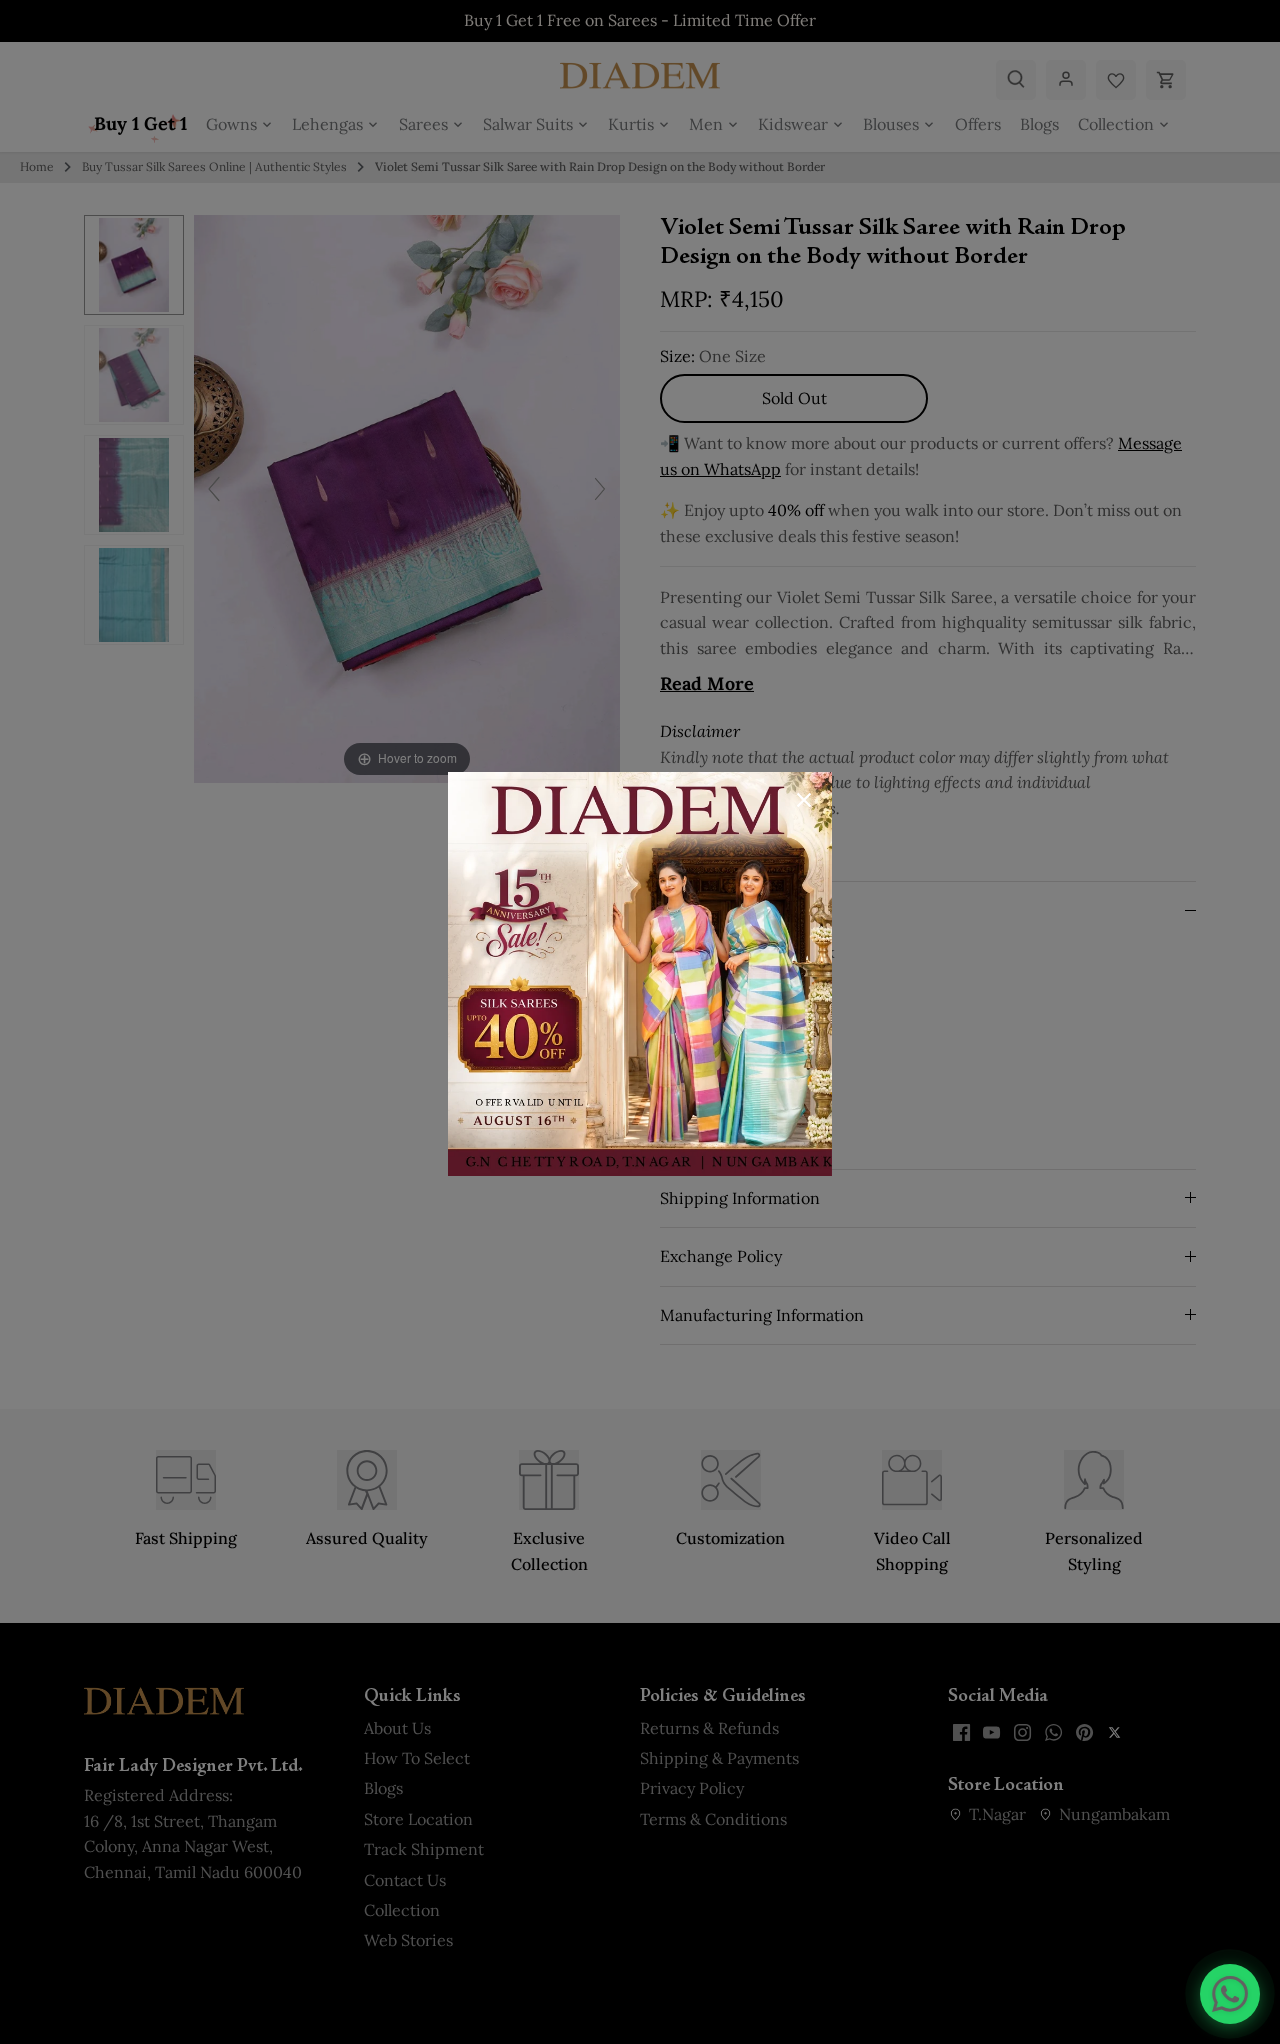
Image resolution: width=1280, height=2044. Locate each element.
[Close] (804, 800)
